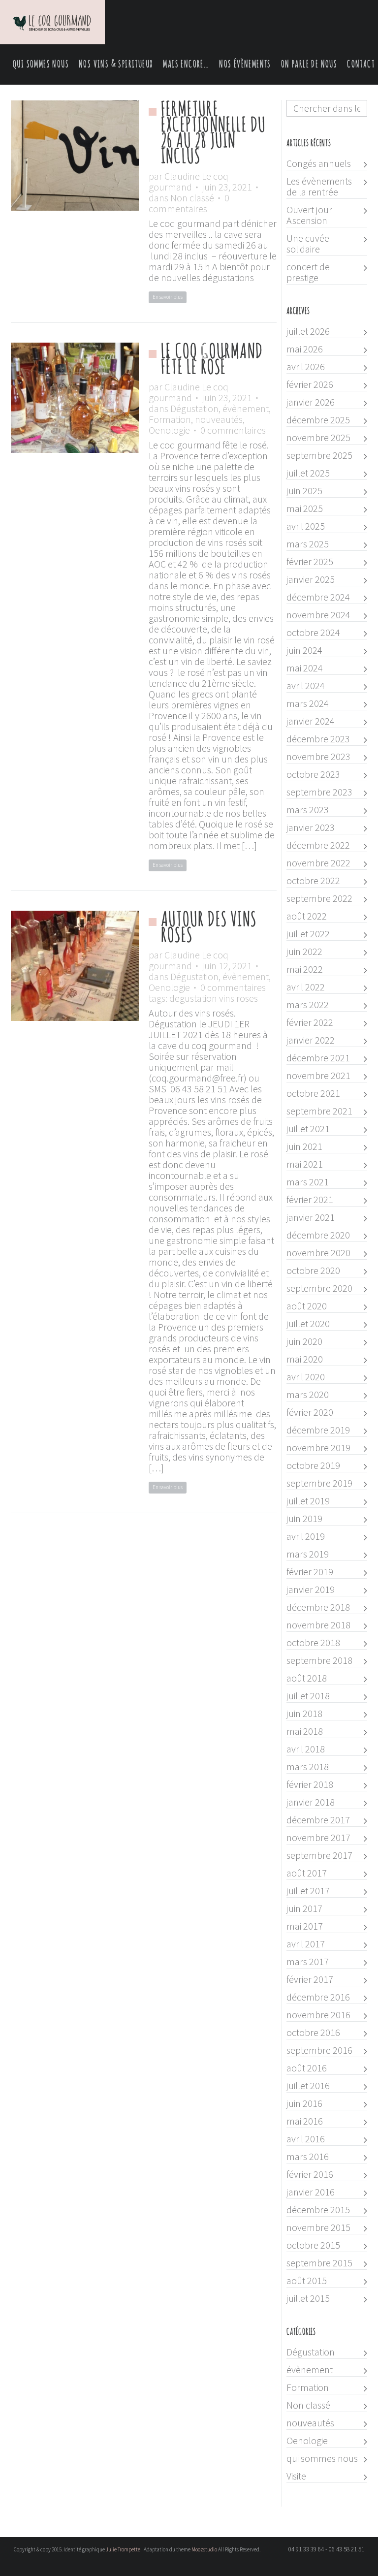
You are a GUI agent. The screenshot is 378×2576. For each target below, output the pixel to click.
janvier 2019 (311, 1590)
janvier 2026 (311, 402)
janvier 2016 (311, 2192)
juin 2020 (304, 1341)
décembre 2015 (318, 2210)
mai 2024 (305, 668)
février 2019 (310, 1572)
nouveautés (219, 419)
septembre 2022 (319, 898)
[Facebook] (193, 2567)
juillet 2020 (308, 1324)
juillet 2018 (308, 1696)
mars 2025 (308, 544)
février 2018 (310, 1784)
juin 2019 (304, 1519)
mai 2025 (305, 509)
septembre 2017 (319, 1855)
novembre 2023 (318, 757)
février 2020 (310, 1412)
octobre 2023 (313, 774)
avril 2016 (306, 2139)
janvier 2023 (311, 827)
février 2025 (310, 562)
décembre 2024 (318, 597)
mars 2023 (308, 810)
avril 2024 (306, 686)
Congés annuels (319, 163)
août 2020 (307, 1306)
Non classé (192, 198)
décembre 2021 (318, 1058)
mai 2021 (305, 1164)
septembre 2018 (319, 1660)
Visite (296, 2476)
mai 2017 (305, 1926)
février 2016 (310, 2174)
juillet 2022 (308, 934)
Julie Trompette (123, 2549)
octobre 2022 (313, 881)
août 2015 (307, 2281)
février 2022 (310, 1022)
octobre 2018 (313, 1643)
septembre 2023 (319, 792)
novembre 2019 (318, 1448)
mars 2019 (308, 1554)
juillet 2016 (308, 2086)
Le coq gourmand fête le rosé (212, 360)
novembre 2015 (318, 2227)
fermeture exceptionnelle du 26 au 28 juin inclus (213, 133)
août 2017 (307, 1873)
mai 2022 (305, 969)
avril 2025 (306, 526)
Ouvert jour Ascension (309, 215)
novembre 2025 (318, 438)
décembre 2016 (318, 1997)
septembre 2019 (319, 1483)
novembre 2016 (318, 2015)
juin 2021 (304, 1146)
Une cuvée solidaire (308, 244)
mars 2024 (308, 703)
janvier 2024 (311, 721)
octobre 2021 (313, 1093)
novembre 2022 (318, 863)
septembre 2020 (319, 1288)
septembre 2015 (319, 2263)
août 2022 (307, 916)
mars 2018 (308, 1767)
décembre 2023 (318, 739)
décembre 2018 (318, 1607)
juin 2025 (304, 491)
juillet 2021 (308, 1129)
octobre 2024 (313, 633)
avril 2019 (306, 1536)
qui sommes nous (322, 2458)
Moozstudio (204, 2549)
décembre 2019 (318, 1430)
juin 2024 (304, 650)
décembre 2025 (318, 420)
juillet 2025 (308, 473)
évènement (246, 408)
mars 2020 (308, 1395)
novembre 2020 (318, 1253)
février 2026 (310, 384)
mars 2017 (308, 1962)
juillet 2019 (308, 1501)
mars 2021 (308, 1182)
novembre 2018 (318, 1625)
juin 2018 (304, 1714)
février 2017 (310, 1979)
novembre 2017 (318, 1838)
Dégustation (194, 408)
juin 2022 (304, 952)
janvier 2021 (311, 1217)
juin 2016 (304, 2103)
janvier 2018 (311, 1802)
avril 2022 (306, 987)
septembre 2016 (319, 2050)
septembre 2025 (319, 455)
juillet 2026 (308, 331)
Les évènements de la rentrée (319, 187)
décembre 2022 (318, 845)
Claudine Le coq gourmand (189, 181)
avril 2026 (306, 367)
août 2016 (307, 2068)
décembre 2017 (318, 1820)
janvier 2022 (311, 1040)
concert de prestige (308, 272)
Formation (170, 419)
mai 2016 (305, 2121)
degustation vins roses (214, 998)
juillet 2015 (308, 2298)
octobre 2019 (313, 1465)
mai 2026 (305, 349)
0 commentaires (189, 203)
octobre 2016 (313, 2033)
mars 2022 (308, 1005)
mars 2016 (308, 2157)
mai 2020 (305, 1359)
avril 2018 (306, 1749)
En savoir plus (168, 297)
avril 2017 (306, 1944)
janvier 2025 (311, 579)
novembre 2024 (318, 615)
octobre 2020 (313, 1271)
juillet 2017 (308, 1891)
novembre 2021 (318, 1076)
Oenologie (169, 430)
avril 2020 (306, 1377)
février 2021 (310, 1200)
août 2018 (307, 1678)
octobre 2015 (313, 2245)
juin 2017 (304, 1908)
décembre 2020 (318, 1235)
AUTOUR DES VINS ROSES (209, 928)
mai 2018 (305, 1731)
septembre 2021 (319, 1111)
